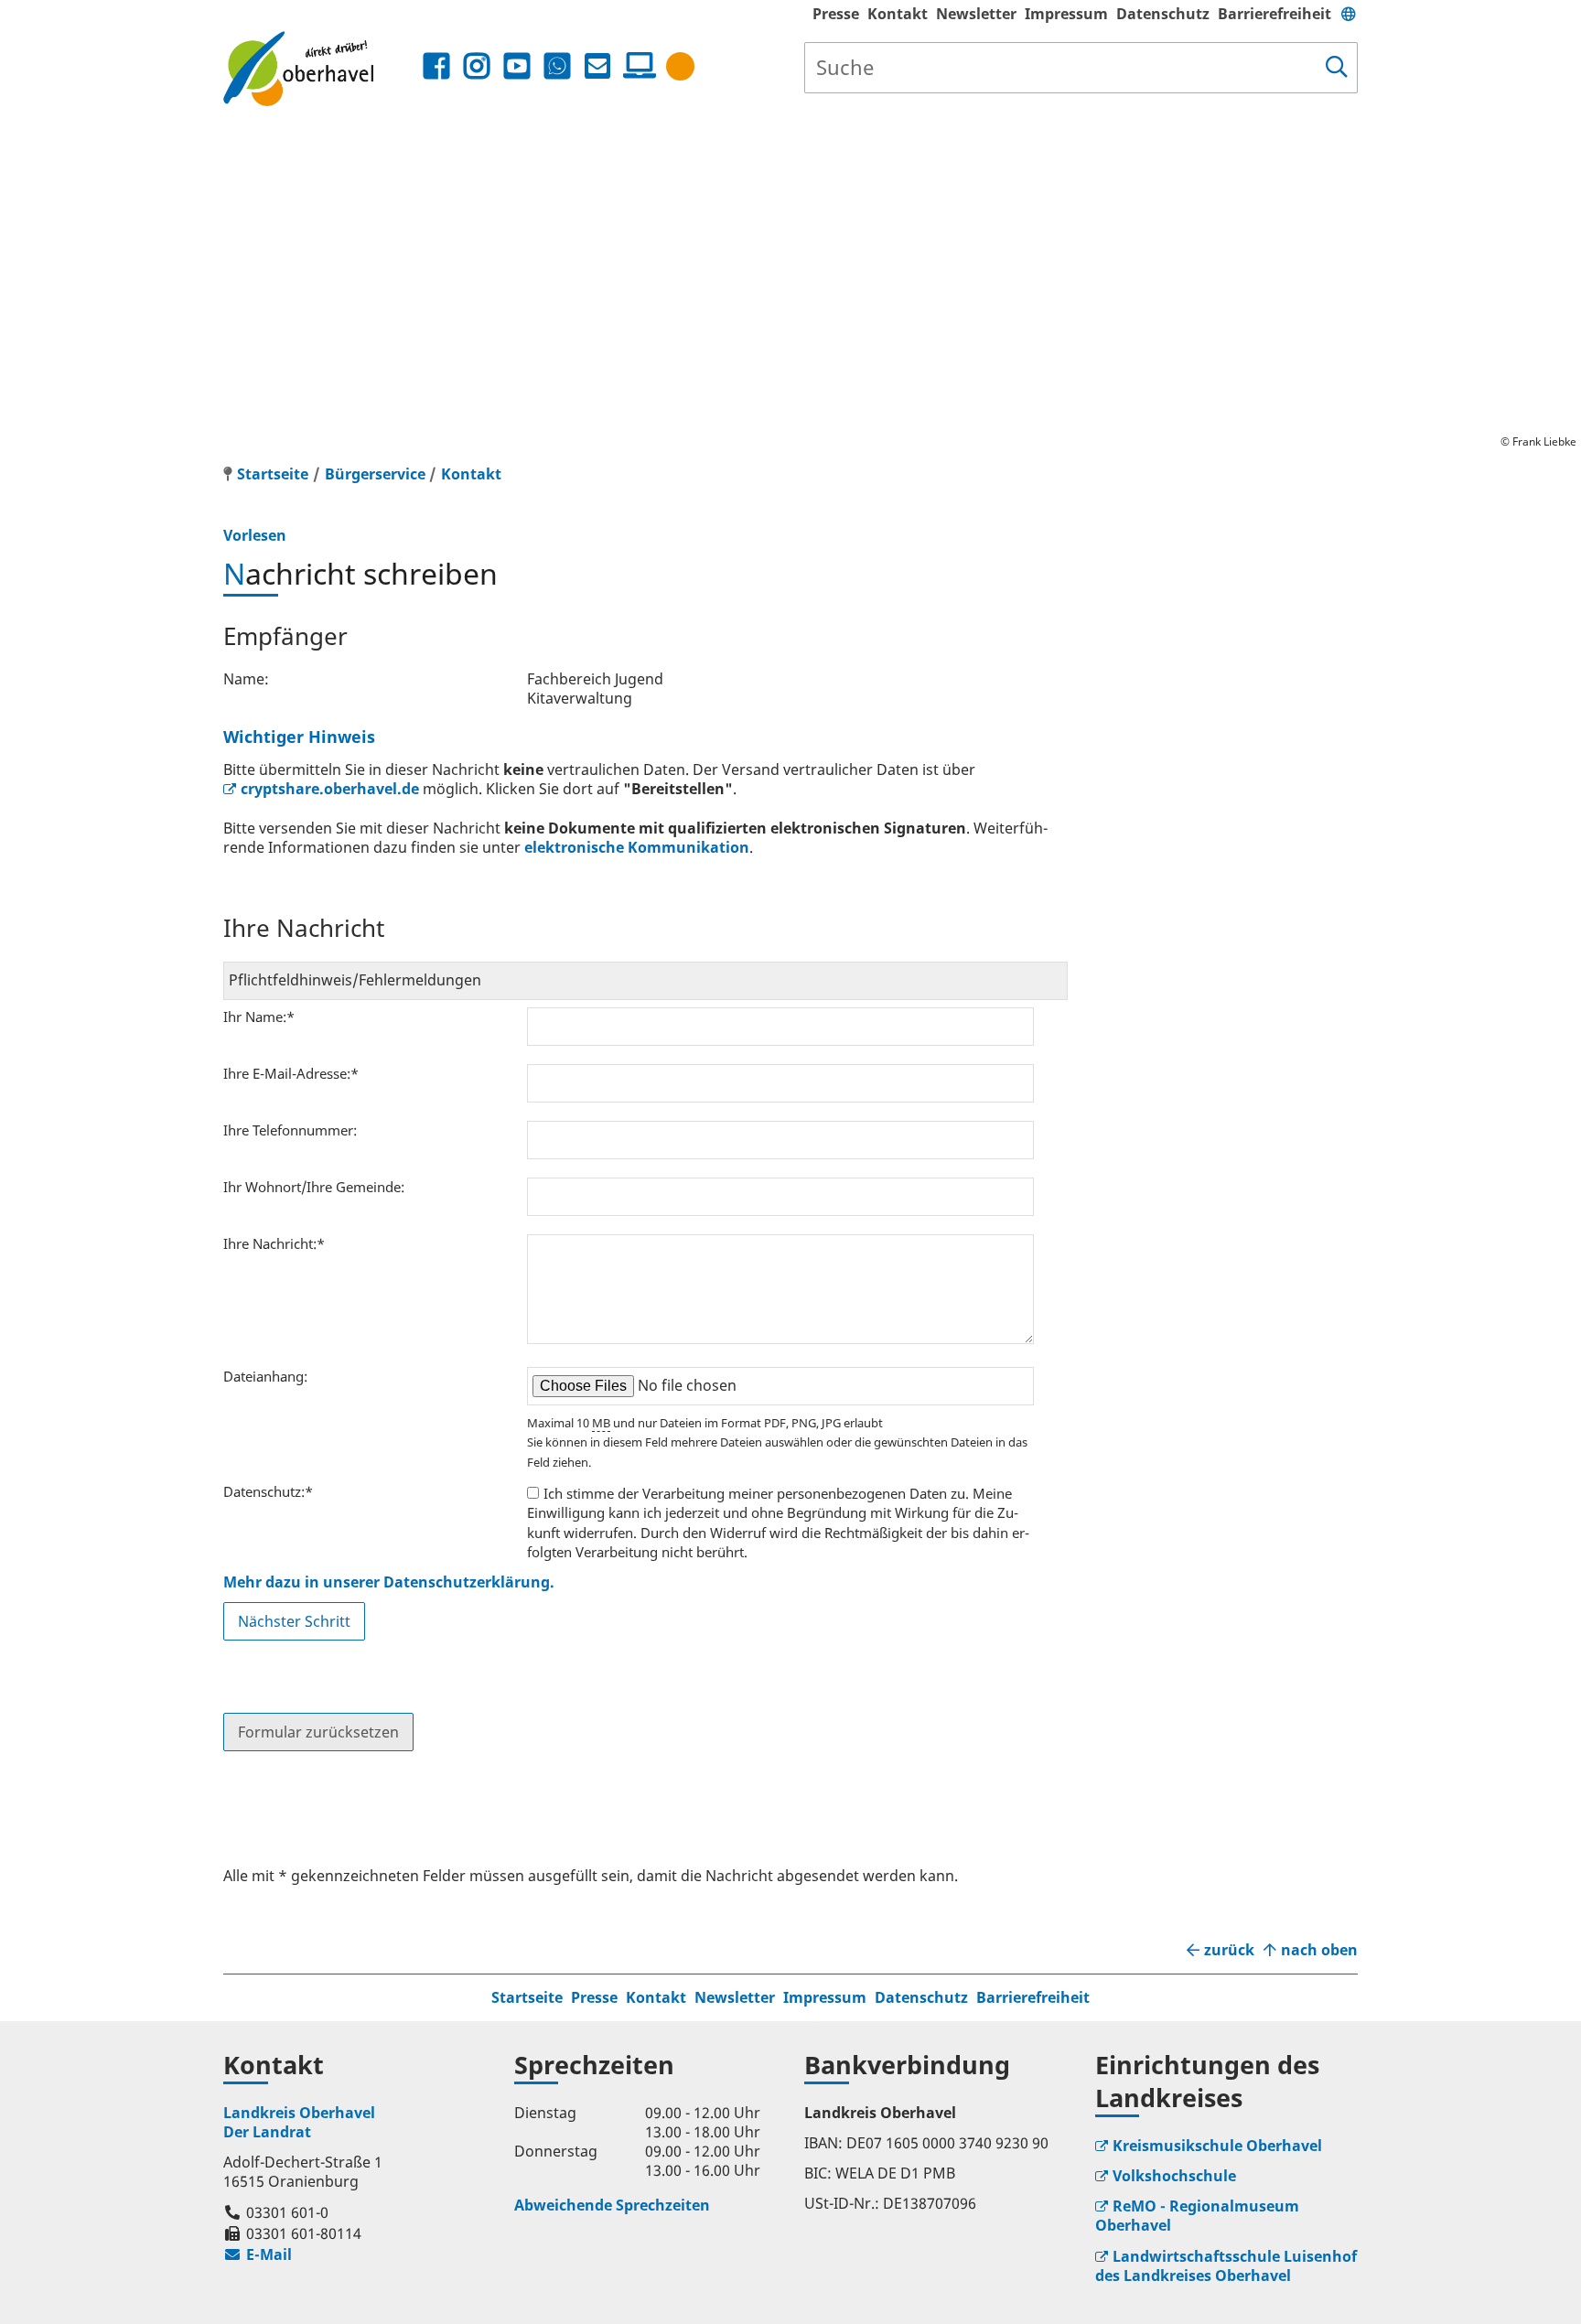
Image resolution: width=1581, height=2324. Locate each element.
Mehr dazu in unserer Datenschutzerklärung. (389, 1582)
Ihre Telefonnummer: (290, 1130)
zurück (1229, 1950)
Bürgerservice (375, 474)
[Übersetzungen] (1349, 14)
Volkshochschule (1174, 2176)
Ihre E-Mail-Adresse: (291, 1073)
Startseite (527, 1997)
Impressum (1066, 14)
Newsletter (976, 14)
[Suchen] (1337, 68)
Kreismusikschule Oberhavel (1217, 2146)
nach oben (1319, 1950)
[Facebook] (436, 66)
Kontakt (898, 14)
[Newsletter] (597, 66)
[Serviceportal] (636, 66)
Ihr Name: (259, 1017)
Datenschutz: (268, 1491)
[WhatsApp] (557, 66)
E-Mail (258, 2254)
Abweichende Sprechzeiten (612, 2205)
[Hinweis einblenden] (680, 66)
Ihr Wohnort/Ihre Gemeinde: (314, 1187)
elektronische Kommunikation (637, 847)
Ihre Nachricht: (274, 1243)
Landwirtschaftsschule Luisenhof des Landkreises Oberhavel (1226, 2266)
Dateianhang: (265, 1376)
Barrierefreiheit (1274, 14)
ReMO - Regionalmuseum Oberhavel (1197, 2216)
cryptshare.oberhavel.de (330, 789)
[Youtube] (517, 66)
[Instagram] (477, 66)
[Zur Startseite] (321, 68)
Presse (836, 14)
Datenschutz (1163, 14)
